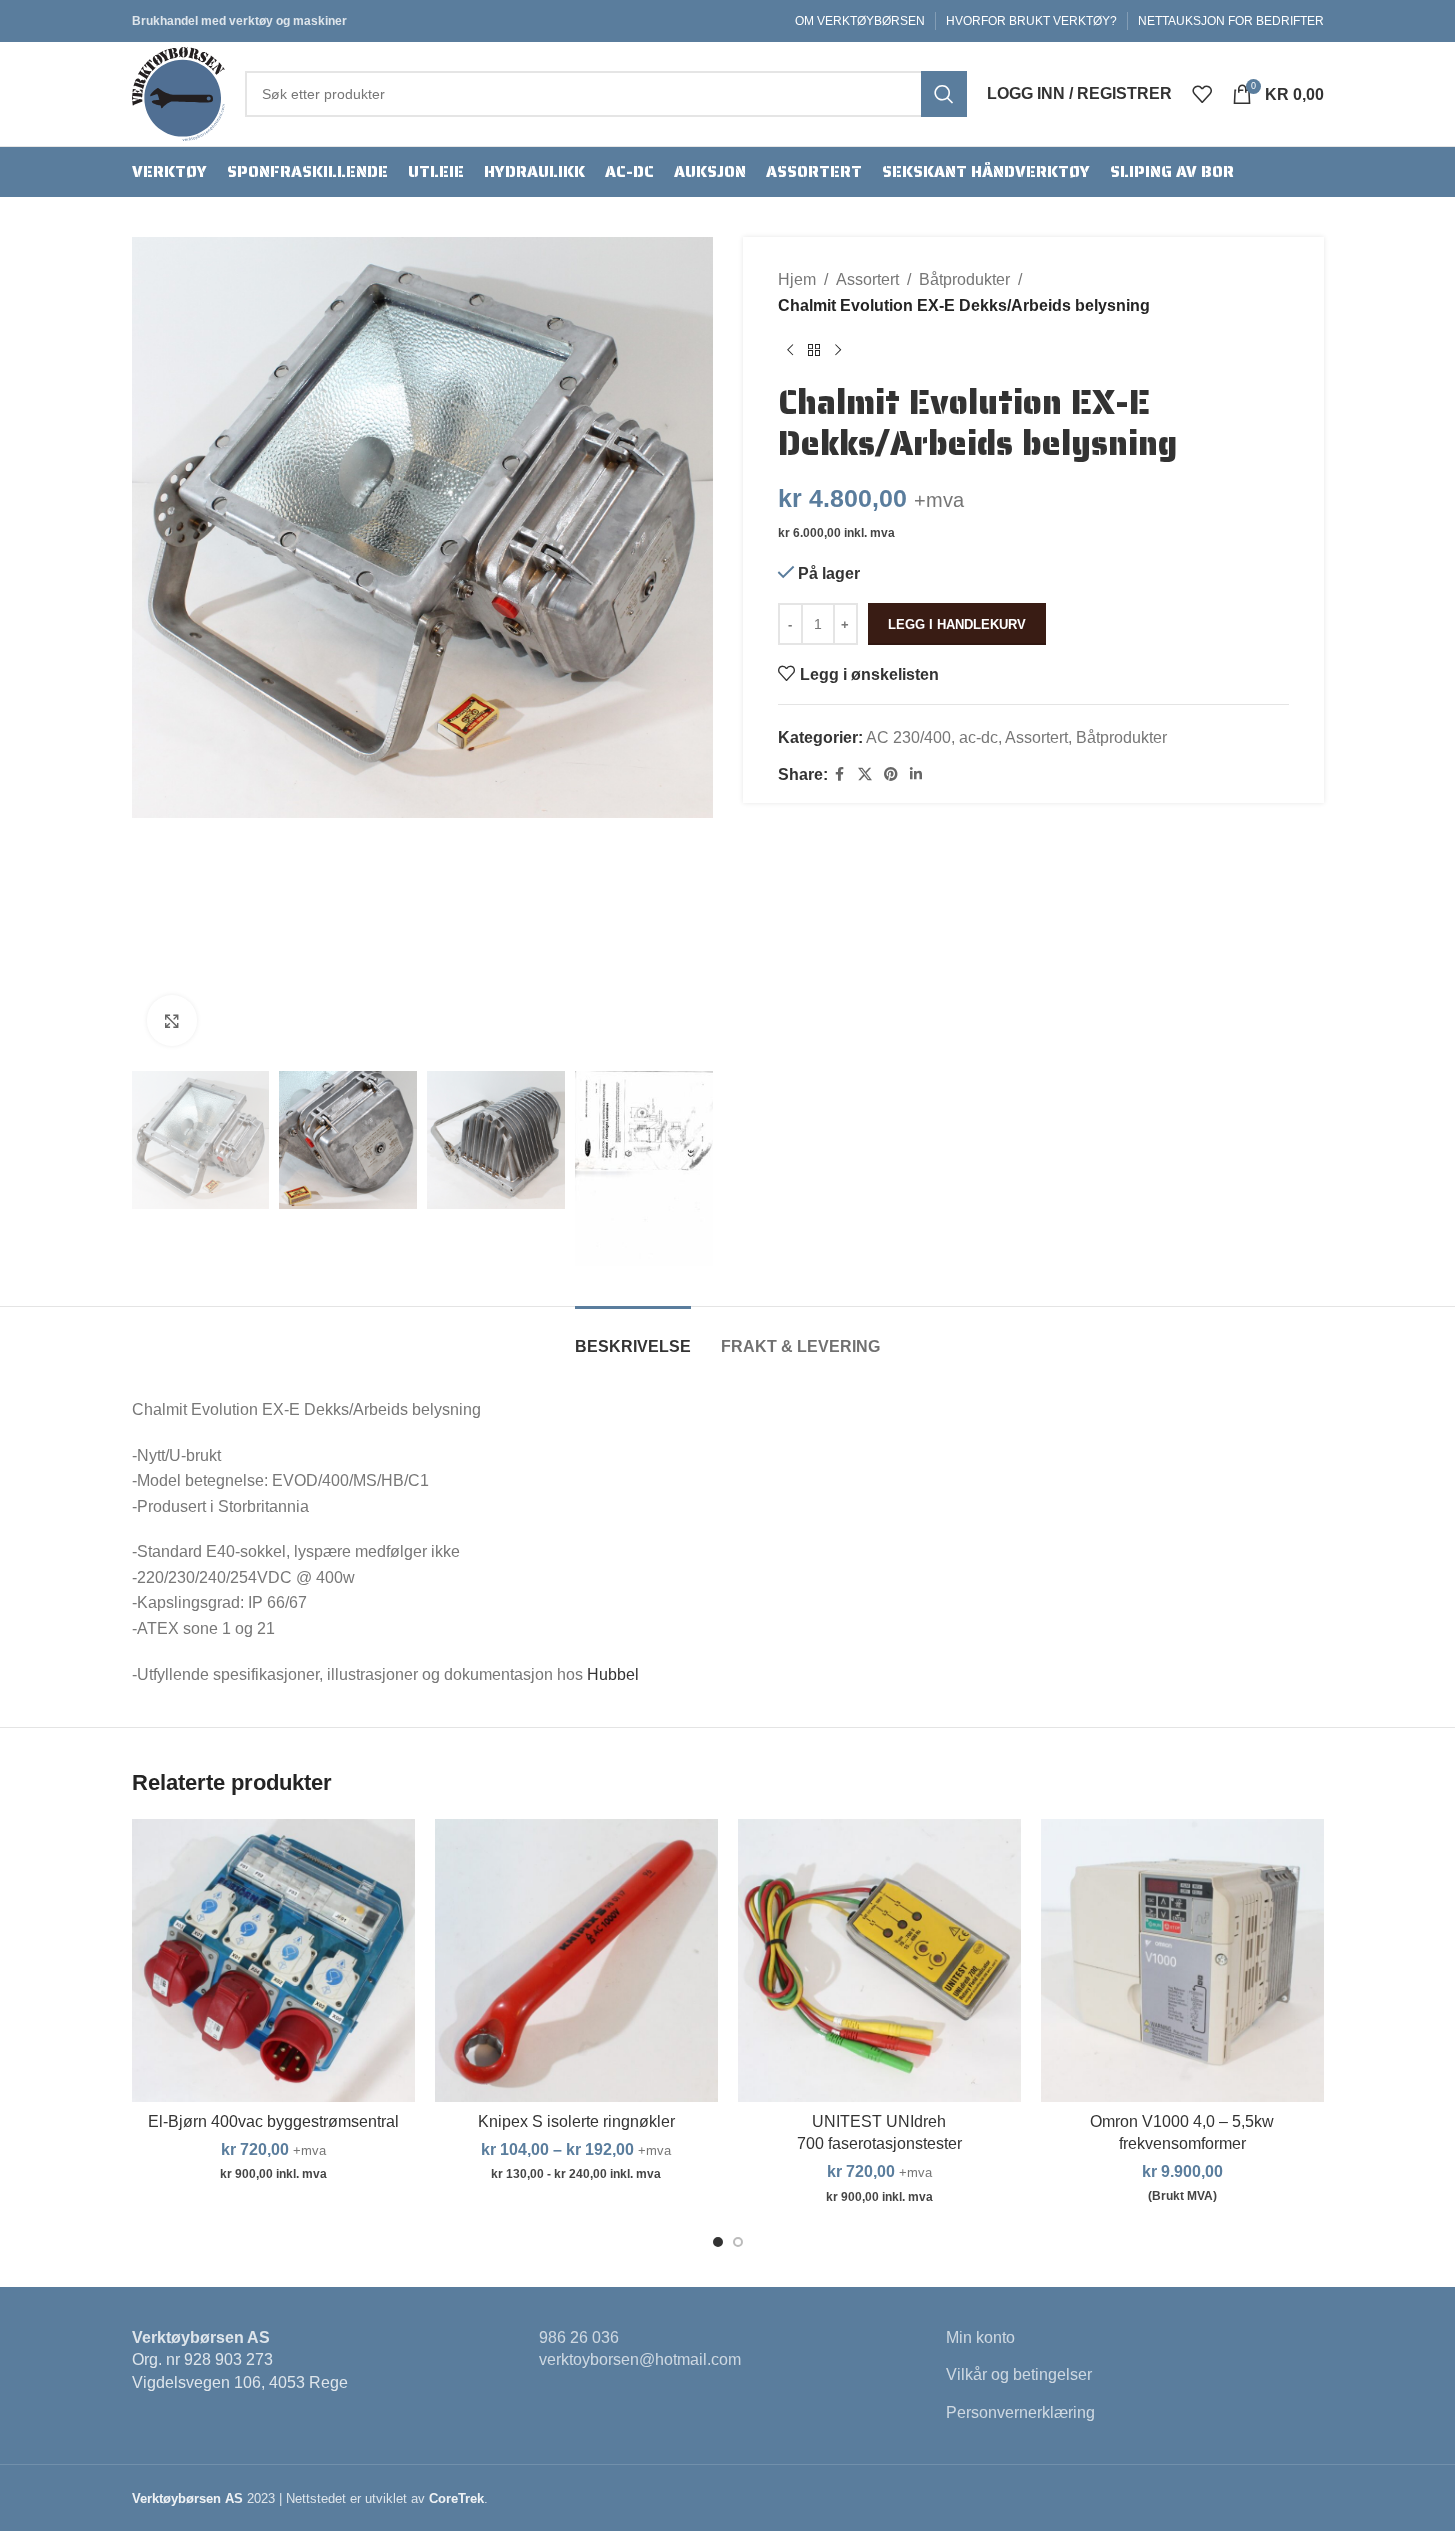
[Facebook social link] (840, 774)
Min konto (980, 2337)
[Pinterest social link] (891, 774)
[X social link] (865, 774)
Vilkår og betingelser (1019, 2374)
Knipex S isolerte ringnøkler (576, 2121)
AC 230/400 (908, 737)
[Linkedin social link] (916, 774)
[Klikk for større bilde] (172, 1020)
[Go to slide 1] (718, 2242)
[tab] (633, 1336)
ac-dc (978, 737)
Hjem (797, 279)
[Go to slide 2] (738, 2242)
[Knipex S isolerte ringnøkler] (576, 1960)
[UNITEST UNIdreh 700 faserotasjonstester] (879, 1960)
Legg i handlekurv (957, 624)
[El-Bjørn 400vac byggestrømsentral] (273, 1960)
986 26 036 (579, 2337)
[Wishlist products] (1202, 94)
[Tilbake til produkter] (814, 350)
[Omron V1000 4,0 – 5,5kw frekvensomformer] (1182, 1960)
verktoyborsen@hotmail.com (640, 2359)
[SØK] (944, 94)
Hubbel (613, 1674)
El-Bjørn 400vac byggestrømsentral (273, 2121)
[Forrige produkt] (790, 350)
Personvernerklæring (1020, 2412)
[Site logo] (178, 92)
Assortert (867, 279)
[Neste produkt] (838, 350)
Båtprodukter (964, 279)
